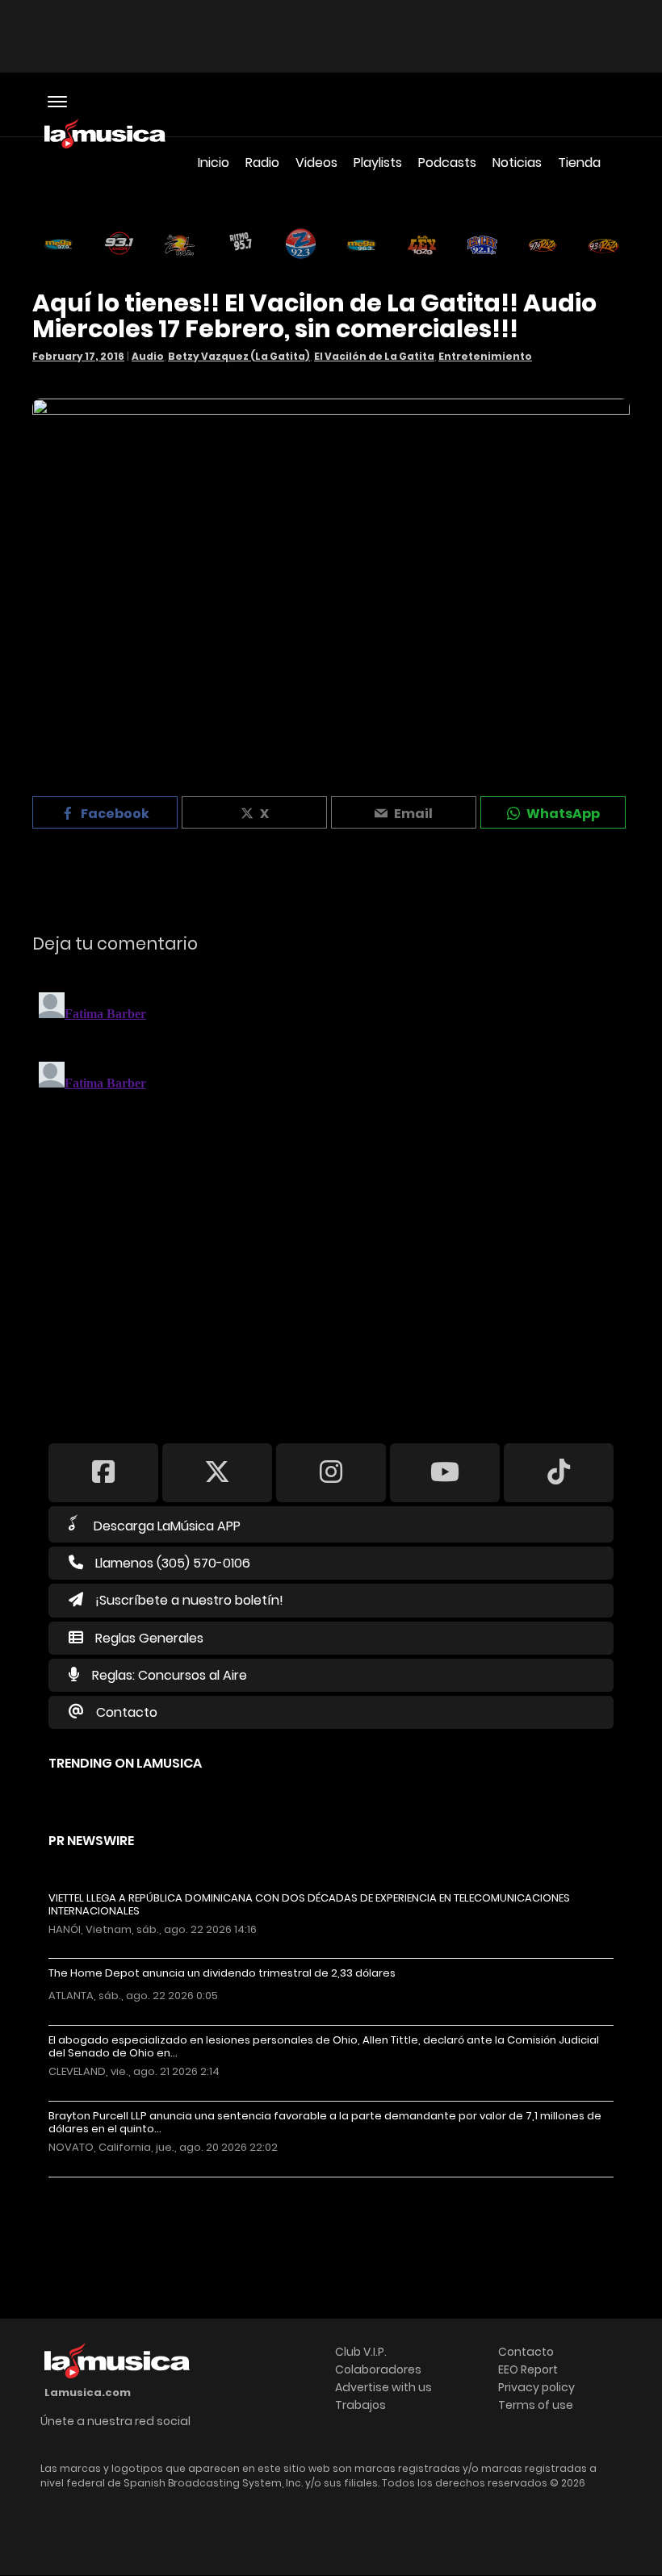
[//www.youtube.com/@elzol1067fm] (445, 1472)
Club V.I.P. (361, 2352)
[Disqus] (331, 1188)
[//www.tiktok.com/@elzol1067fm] (559, 1472)
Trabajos (360, 2405)
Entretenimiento (485, 356)
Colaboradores (378, 2369)
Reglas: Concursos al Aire (170, 1675)
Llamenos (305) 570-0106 (173, 1563)
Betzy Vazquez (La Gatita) (239, 356)
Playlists (378, 163)
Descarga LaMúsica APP (167, 1526)
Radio (262, 163)
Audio (148, 356)
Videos (316, 163)
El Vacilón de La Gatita (374, 356)
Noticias (517, 163)
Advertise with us (383, 2387)
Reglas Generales (149, 1638)
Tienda (579, 163)
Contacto (127, 1712)
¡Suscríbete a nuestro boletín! (189, 1600)
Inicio (214, 163)
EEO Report (528, 2369)
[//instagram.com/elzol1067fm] (331, 1472)
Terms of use (536, 2405)
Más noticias (102, 2185)
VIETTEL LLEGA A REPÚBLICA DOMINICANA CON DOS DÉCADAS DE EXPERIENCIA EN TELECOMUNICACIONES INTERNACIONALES (309, 1905)
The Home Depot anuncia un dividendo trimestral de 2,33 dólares (222, 1973)
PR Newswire (91, 1841)
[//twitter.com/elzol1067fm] (217, 1472)
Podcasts (447, 163)
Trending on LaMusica (125, 1763)
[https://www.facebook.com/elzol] (103, 1472)
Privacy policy (536, 2387)
